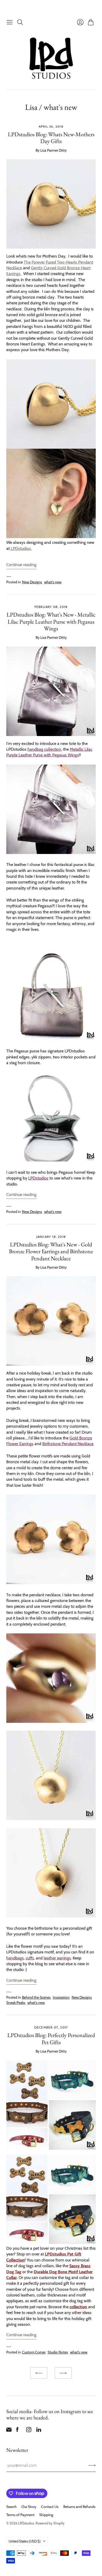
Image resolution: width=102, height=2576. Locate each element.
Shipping (46, 2515)
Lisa (31, 107)
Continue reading (21, 565)
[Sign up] (92, 2465)
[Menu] (10, 22)
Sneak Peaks (16, 2003)
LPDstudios (38, 1178)
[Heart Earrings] (51, 537)
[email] (9, 2431)
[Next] (63, 2373)
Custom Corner (34, 2352)
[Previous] (39, 2373)
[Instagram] (29, 2431)
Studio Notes (58, 2352)
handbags (15, 1958)
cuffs (30, 1958)
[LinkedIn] (39, 2431)
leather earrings (57, 1958)
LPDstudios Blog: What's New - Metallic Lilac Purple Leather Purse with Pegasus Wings (51, 622)
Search (12, 2507)
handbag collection (44, 749)
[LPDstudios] (51, 58)
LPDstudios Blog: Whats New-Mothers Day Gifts (51, 138)
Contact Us (50, 2507)
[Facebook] (17, 2431)
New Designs (32, 582)
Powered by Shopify (50, 2523)
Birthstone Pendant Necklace (68, 1444)
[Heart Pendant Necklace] (51, 404)
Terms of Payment (20, 2515)
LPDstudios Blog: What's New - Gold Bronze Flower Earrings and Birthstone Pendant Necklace (51, 1251)
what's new (53, 582)
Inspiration (61, 1997)
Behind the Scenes (36, 1997)
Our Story (29, 2507)
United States (25, 2541)
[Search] (20, 22)
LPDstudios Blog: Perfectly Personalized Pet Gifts (51, 2039)
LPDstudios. (21, 548)
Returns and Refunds (79, 2507)
